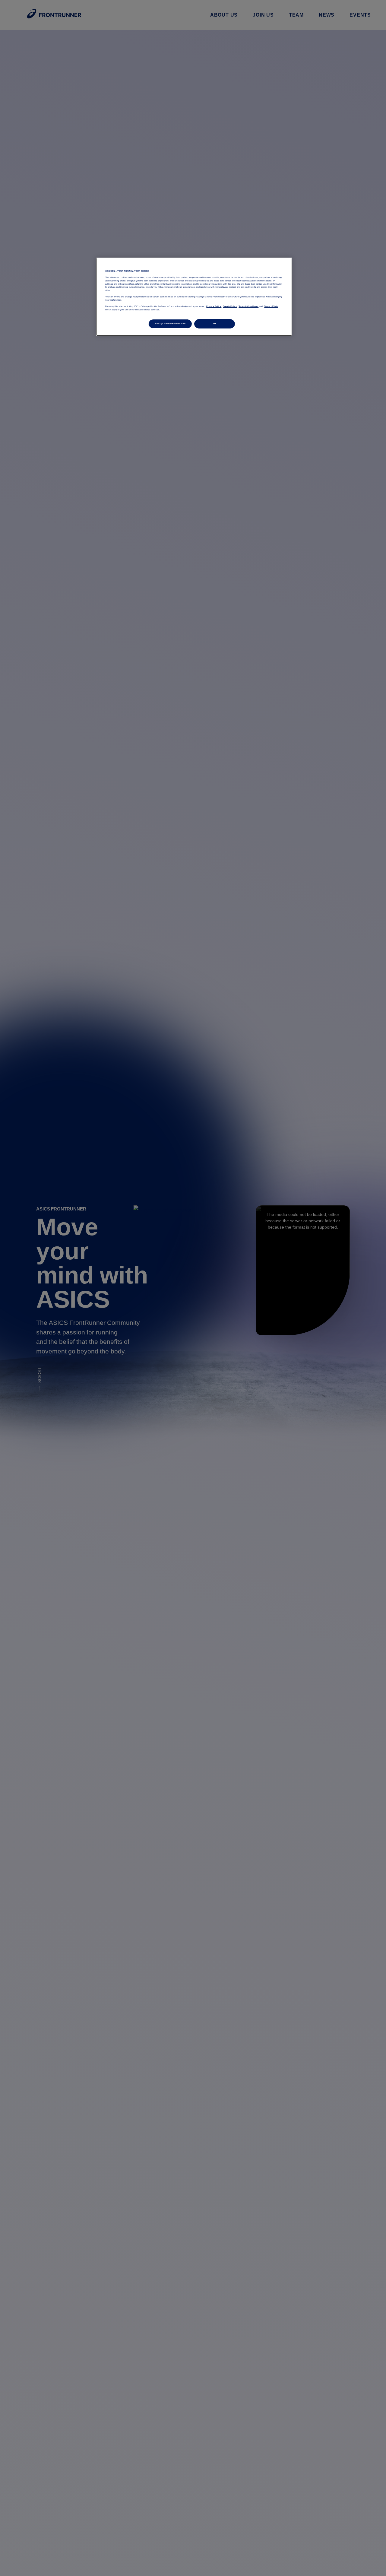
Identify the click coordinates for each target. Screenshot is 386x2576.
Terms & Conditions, (248, 306)
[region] (194, 297)
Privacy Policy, (214, 306)
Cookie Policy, (230, 306)
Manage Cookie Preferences (170, 324)
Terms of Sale (271, 306)
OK (215, 324)
